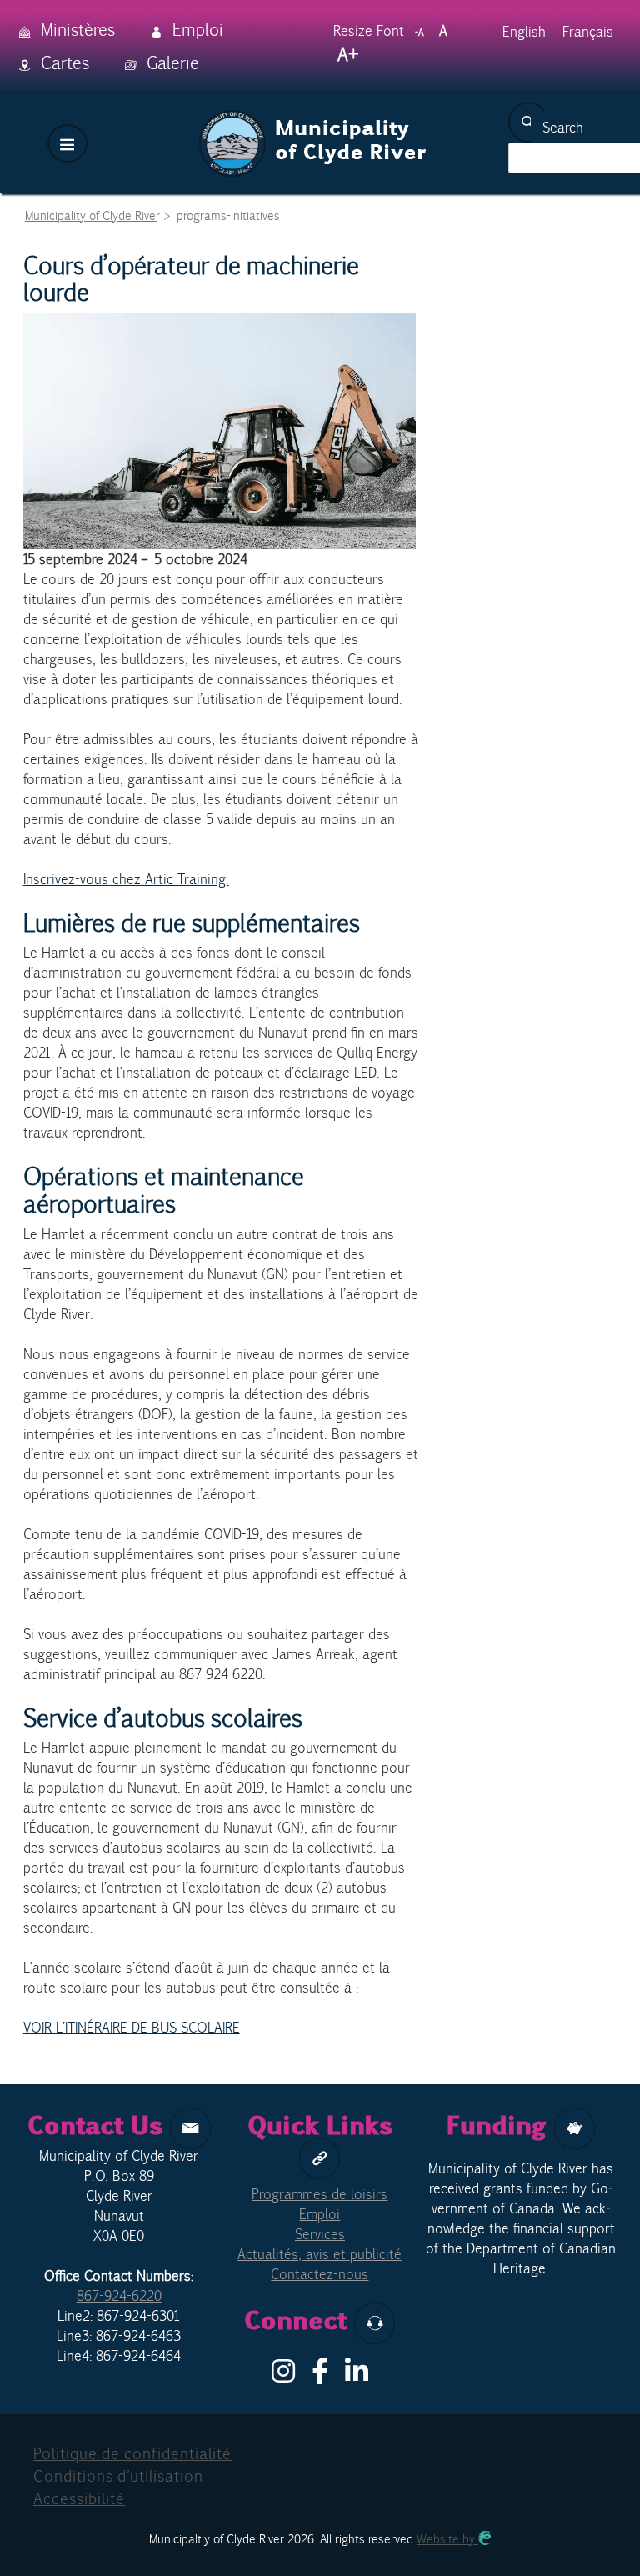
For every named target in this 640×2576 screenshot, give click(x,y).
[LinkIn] (357, 2376)
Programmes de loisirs (320, 2194)
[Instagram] (283, 2376)
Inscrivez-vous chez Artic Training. (126, 879)
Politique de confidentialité (132, 2453)
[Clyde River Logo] (313, 119)
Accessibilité (79, 2498)
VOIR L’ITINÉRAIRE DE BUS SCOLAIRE (132, 2028)
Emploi (320, 2214)
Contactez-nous (320, 2274)
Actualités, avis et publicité (320, 2254)
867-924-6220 (119, 2296)
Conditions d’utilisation (118, 2476)
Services (320, 2234)
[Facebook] (320, 2376)
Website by (447, 2539)
